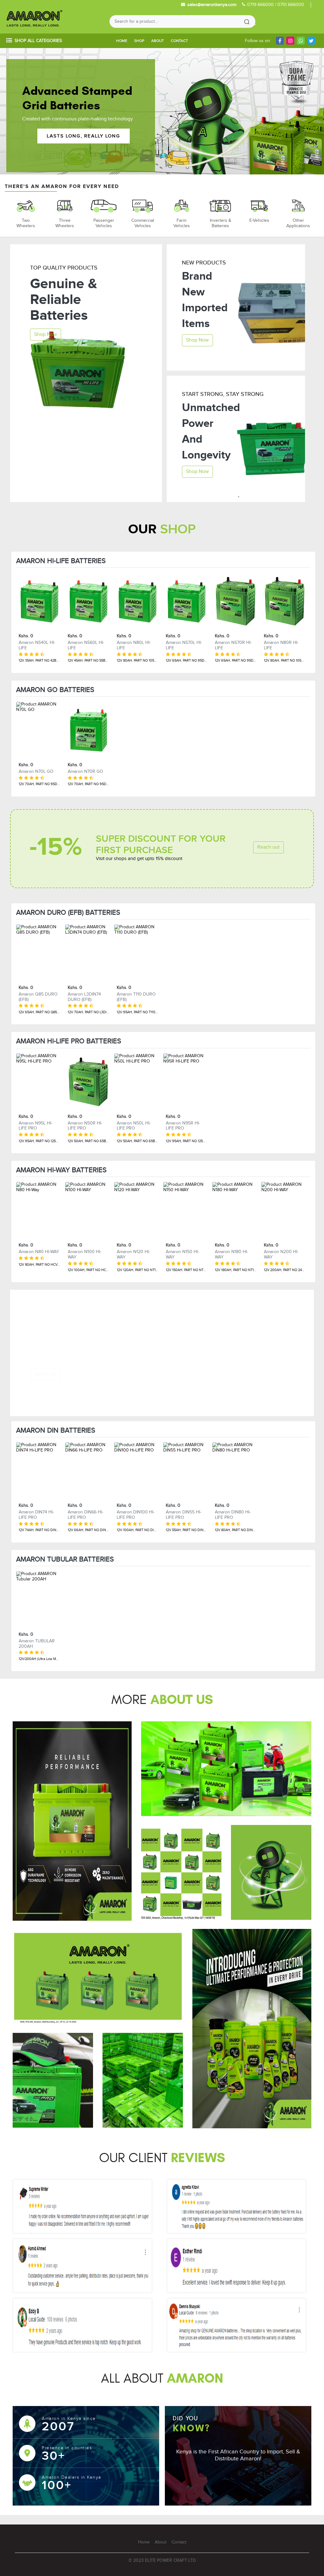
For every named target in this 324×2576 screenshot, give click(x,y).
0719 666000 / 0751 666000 (276, 5)
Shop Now (46, 334)
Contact (179, 41)
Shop (139, 41)
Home (122, 41)
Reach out (268, 847)
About (158, 41)
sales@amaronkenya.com (212, 5)
